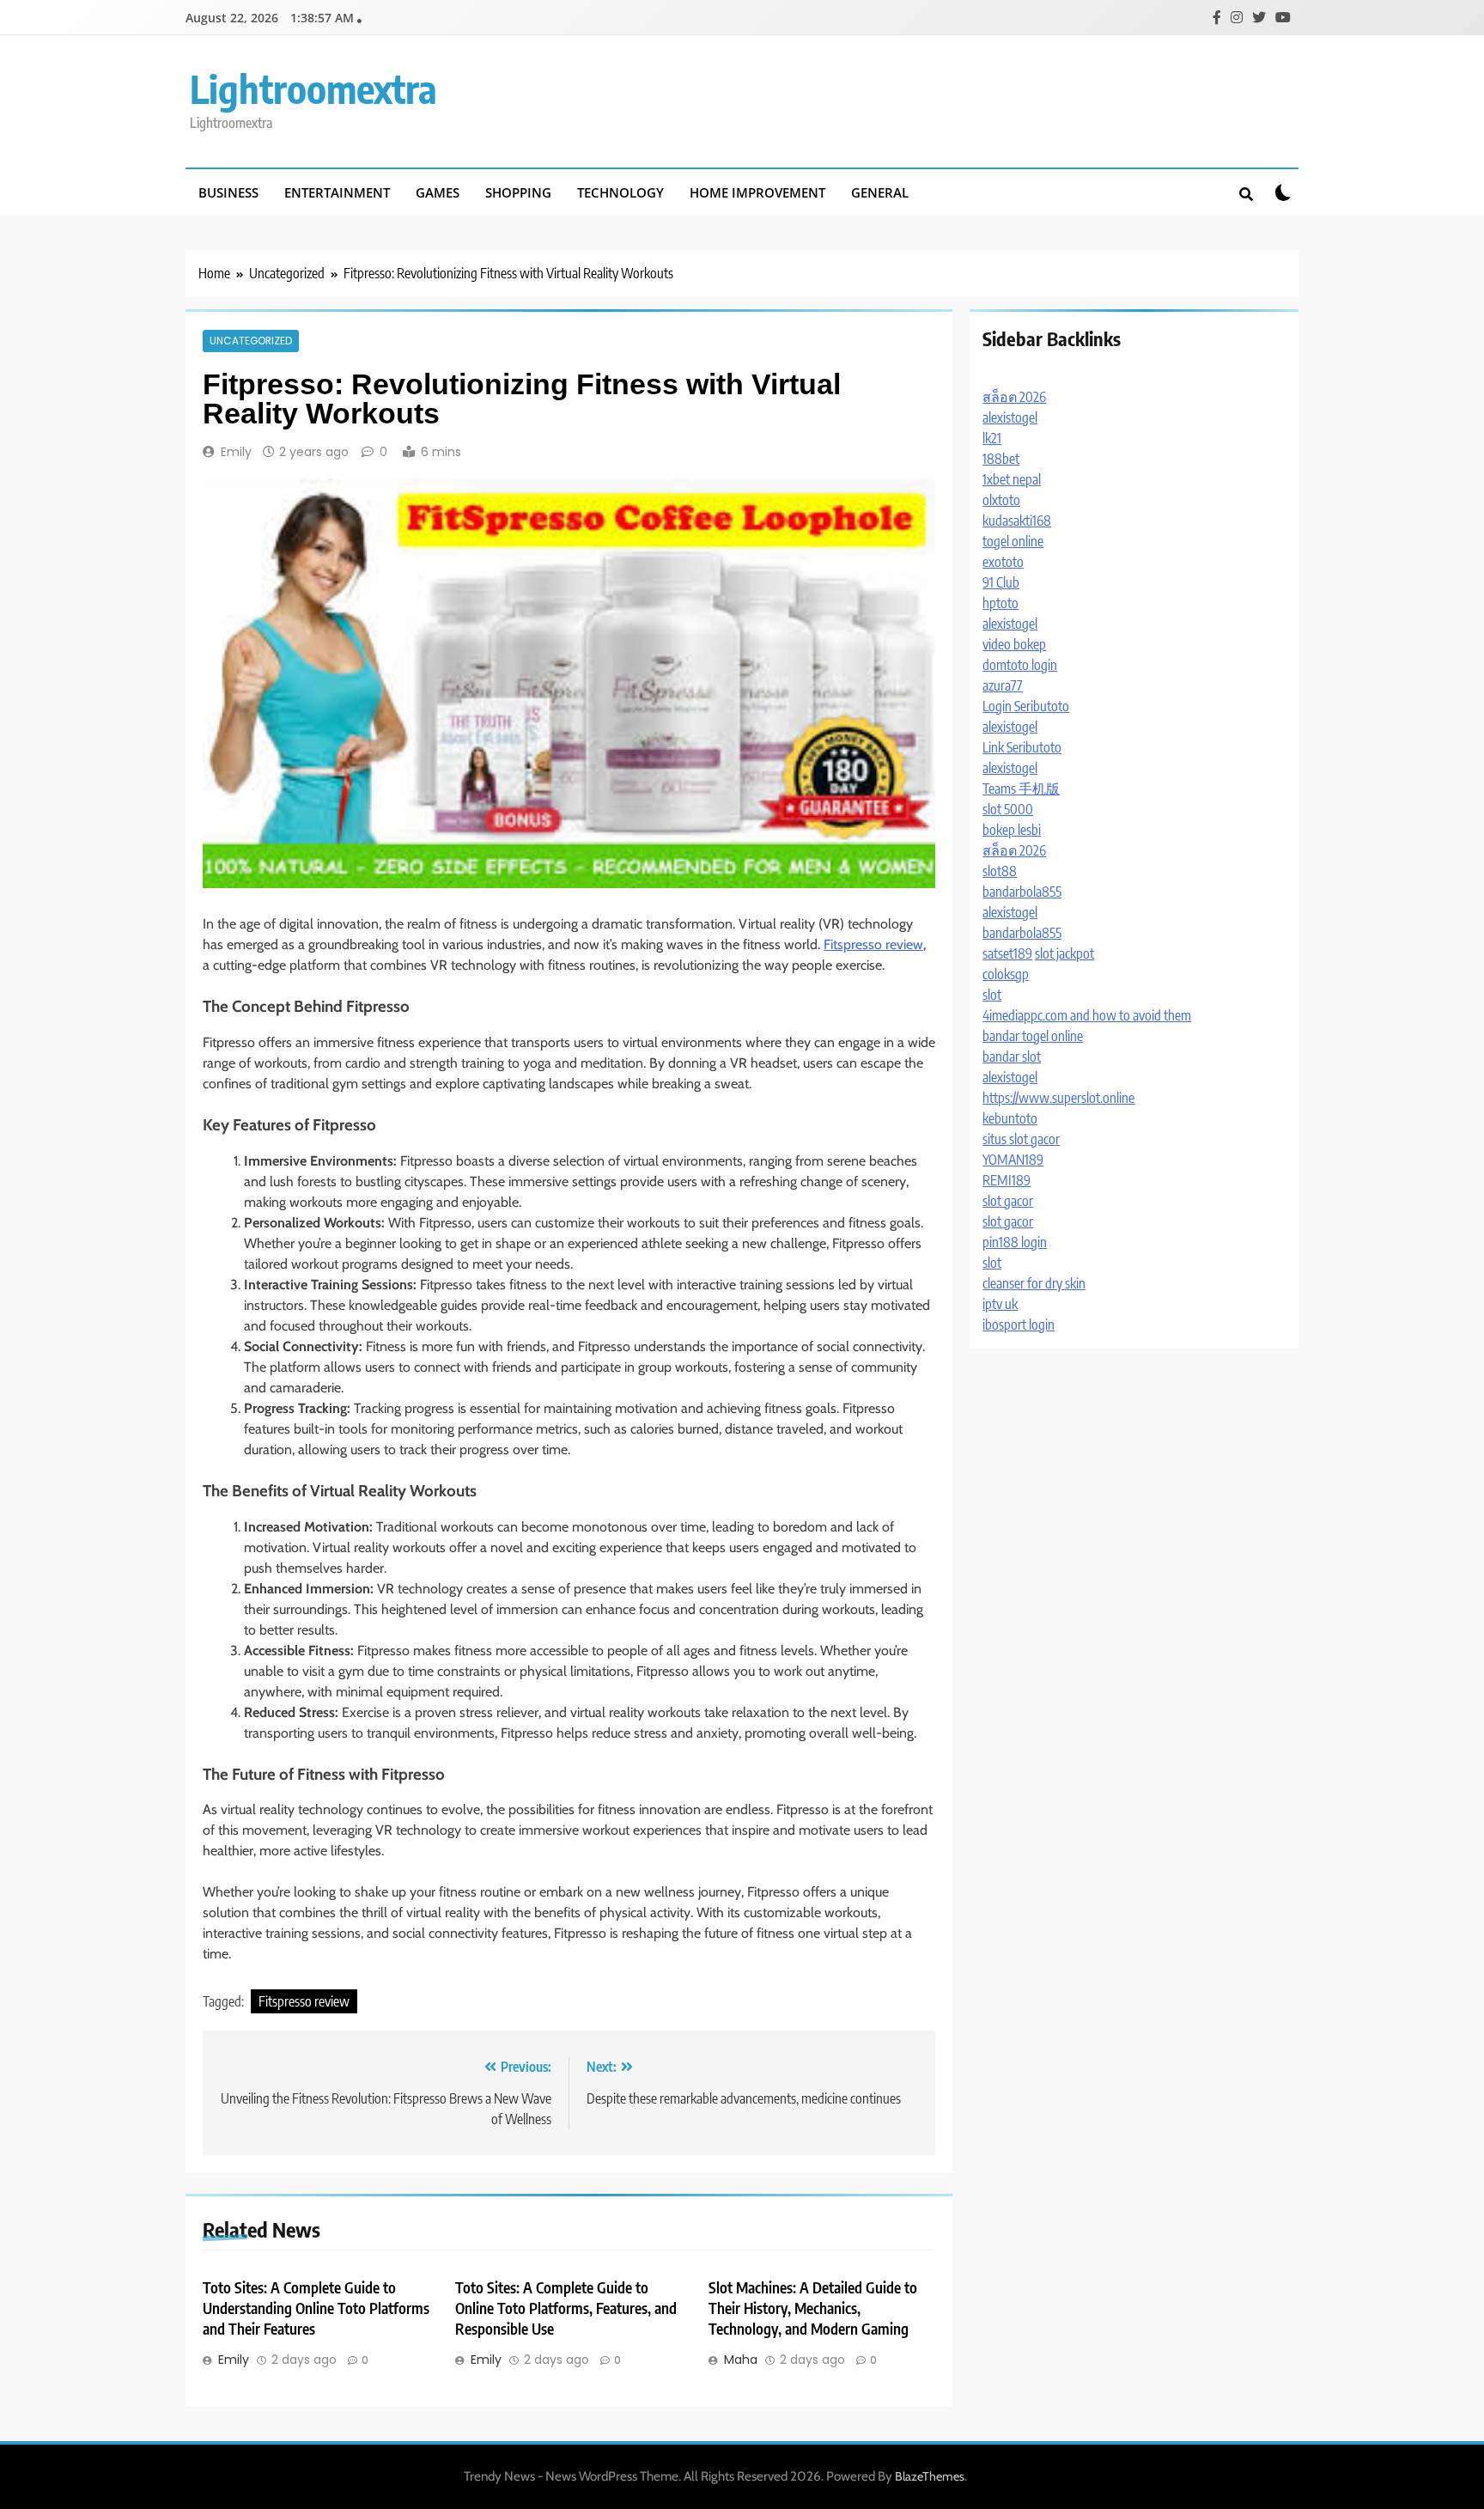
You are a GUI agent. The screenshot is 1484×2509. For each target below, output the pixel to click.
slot (992, 995)
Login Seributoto (1026, 706)
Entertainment (337, 192)
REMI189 (1007, 1180)
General (880, 192)
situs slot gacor (1021, 1139)
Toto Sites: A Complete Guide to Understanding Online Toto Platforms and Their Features (316, 2308)
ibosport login (1019, 1325)
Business (228, 192)
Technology (620, 192)
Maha (741, 2360)
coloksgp (1006, 974)
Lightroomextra (313, 88)
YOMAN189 (1013, 1160)
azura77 (1003, 685)
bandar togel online (1033, 1036)
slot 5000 (1008, 809)
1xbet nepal (1012, 479)
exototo (1003, 562)
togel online (1013, 541)
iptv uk (1000, 1304)
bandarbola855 (1022, 892)
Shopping (518, 192)
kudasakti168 (1017, 521)
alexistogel (1010, 417)
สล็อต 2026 (1014, 397)
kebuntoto (1010, 1118)
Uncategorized (251, 341)
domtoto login (1020, 665)
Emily (236, 452)
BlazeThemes (930, 2476)
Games (438, 192)
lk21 (992, 438)
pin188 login (1015, 1242)
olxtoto (1001, 500)
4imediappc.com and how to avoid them (1087, 1015)
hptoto (1000, 603)
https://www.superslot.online (1058, 1098)
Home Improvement (757, 192)
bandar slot (1012, 1057)
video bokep (1014, 644)
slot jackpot (1064, 953)
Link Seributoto (1022, 747)
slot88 (1000, 871)
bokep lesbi (1012, 830)
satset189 (1007, 953)
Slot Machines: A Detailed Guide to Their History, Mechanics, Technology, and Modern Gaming (813, 2308)
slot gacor (1008, 1201)
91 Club (1001, 582)
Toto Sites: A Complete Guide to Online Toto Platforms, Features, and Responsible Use (566, 2308)
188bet (1001, 459)
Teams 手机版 (1021, 789)
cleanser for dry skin (1034, 1283)
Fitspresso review (873, 944)
